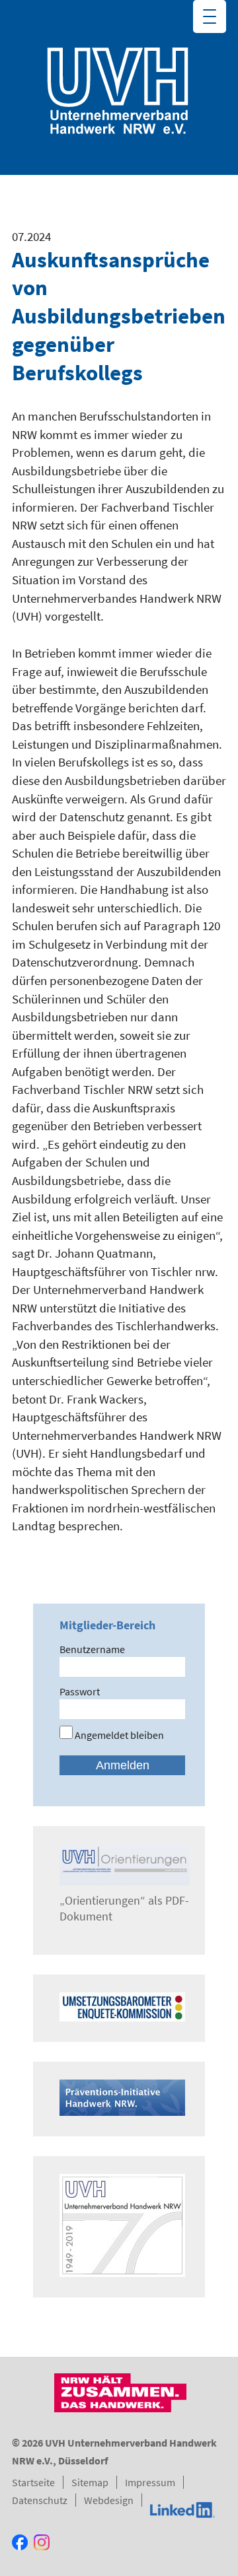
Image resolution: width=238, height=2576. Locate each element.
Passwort (80, 1691)
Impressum (150, 2482)
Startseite (33, 2482)
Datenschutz (40, 2500)
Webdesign (109, 2500)
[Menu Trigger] (210, 17)
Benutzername (92, 1649)
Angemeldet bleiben (118, 1735)
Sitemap (90, 2482)
